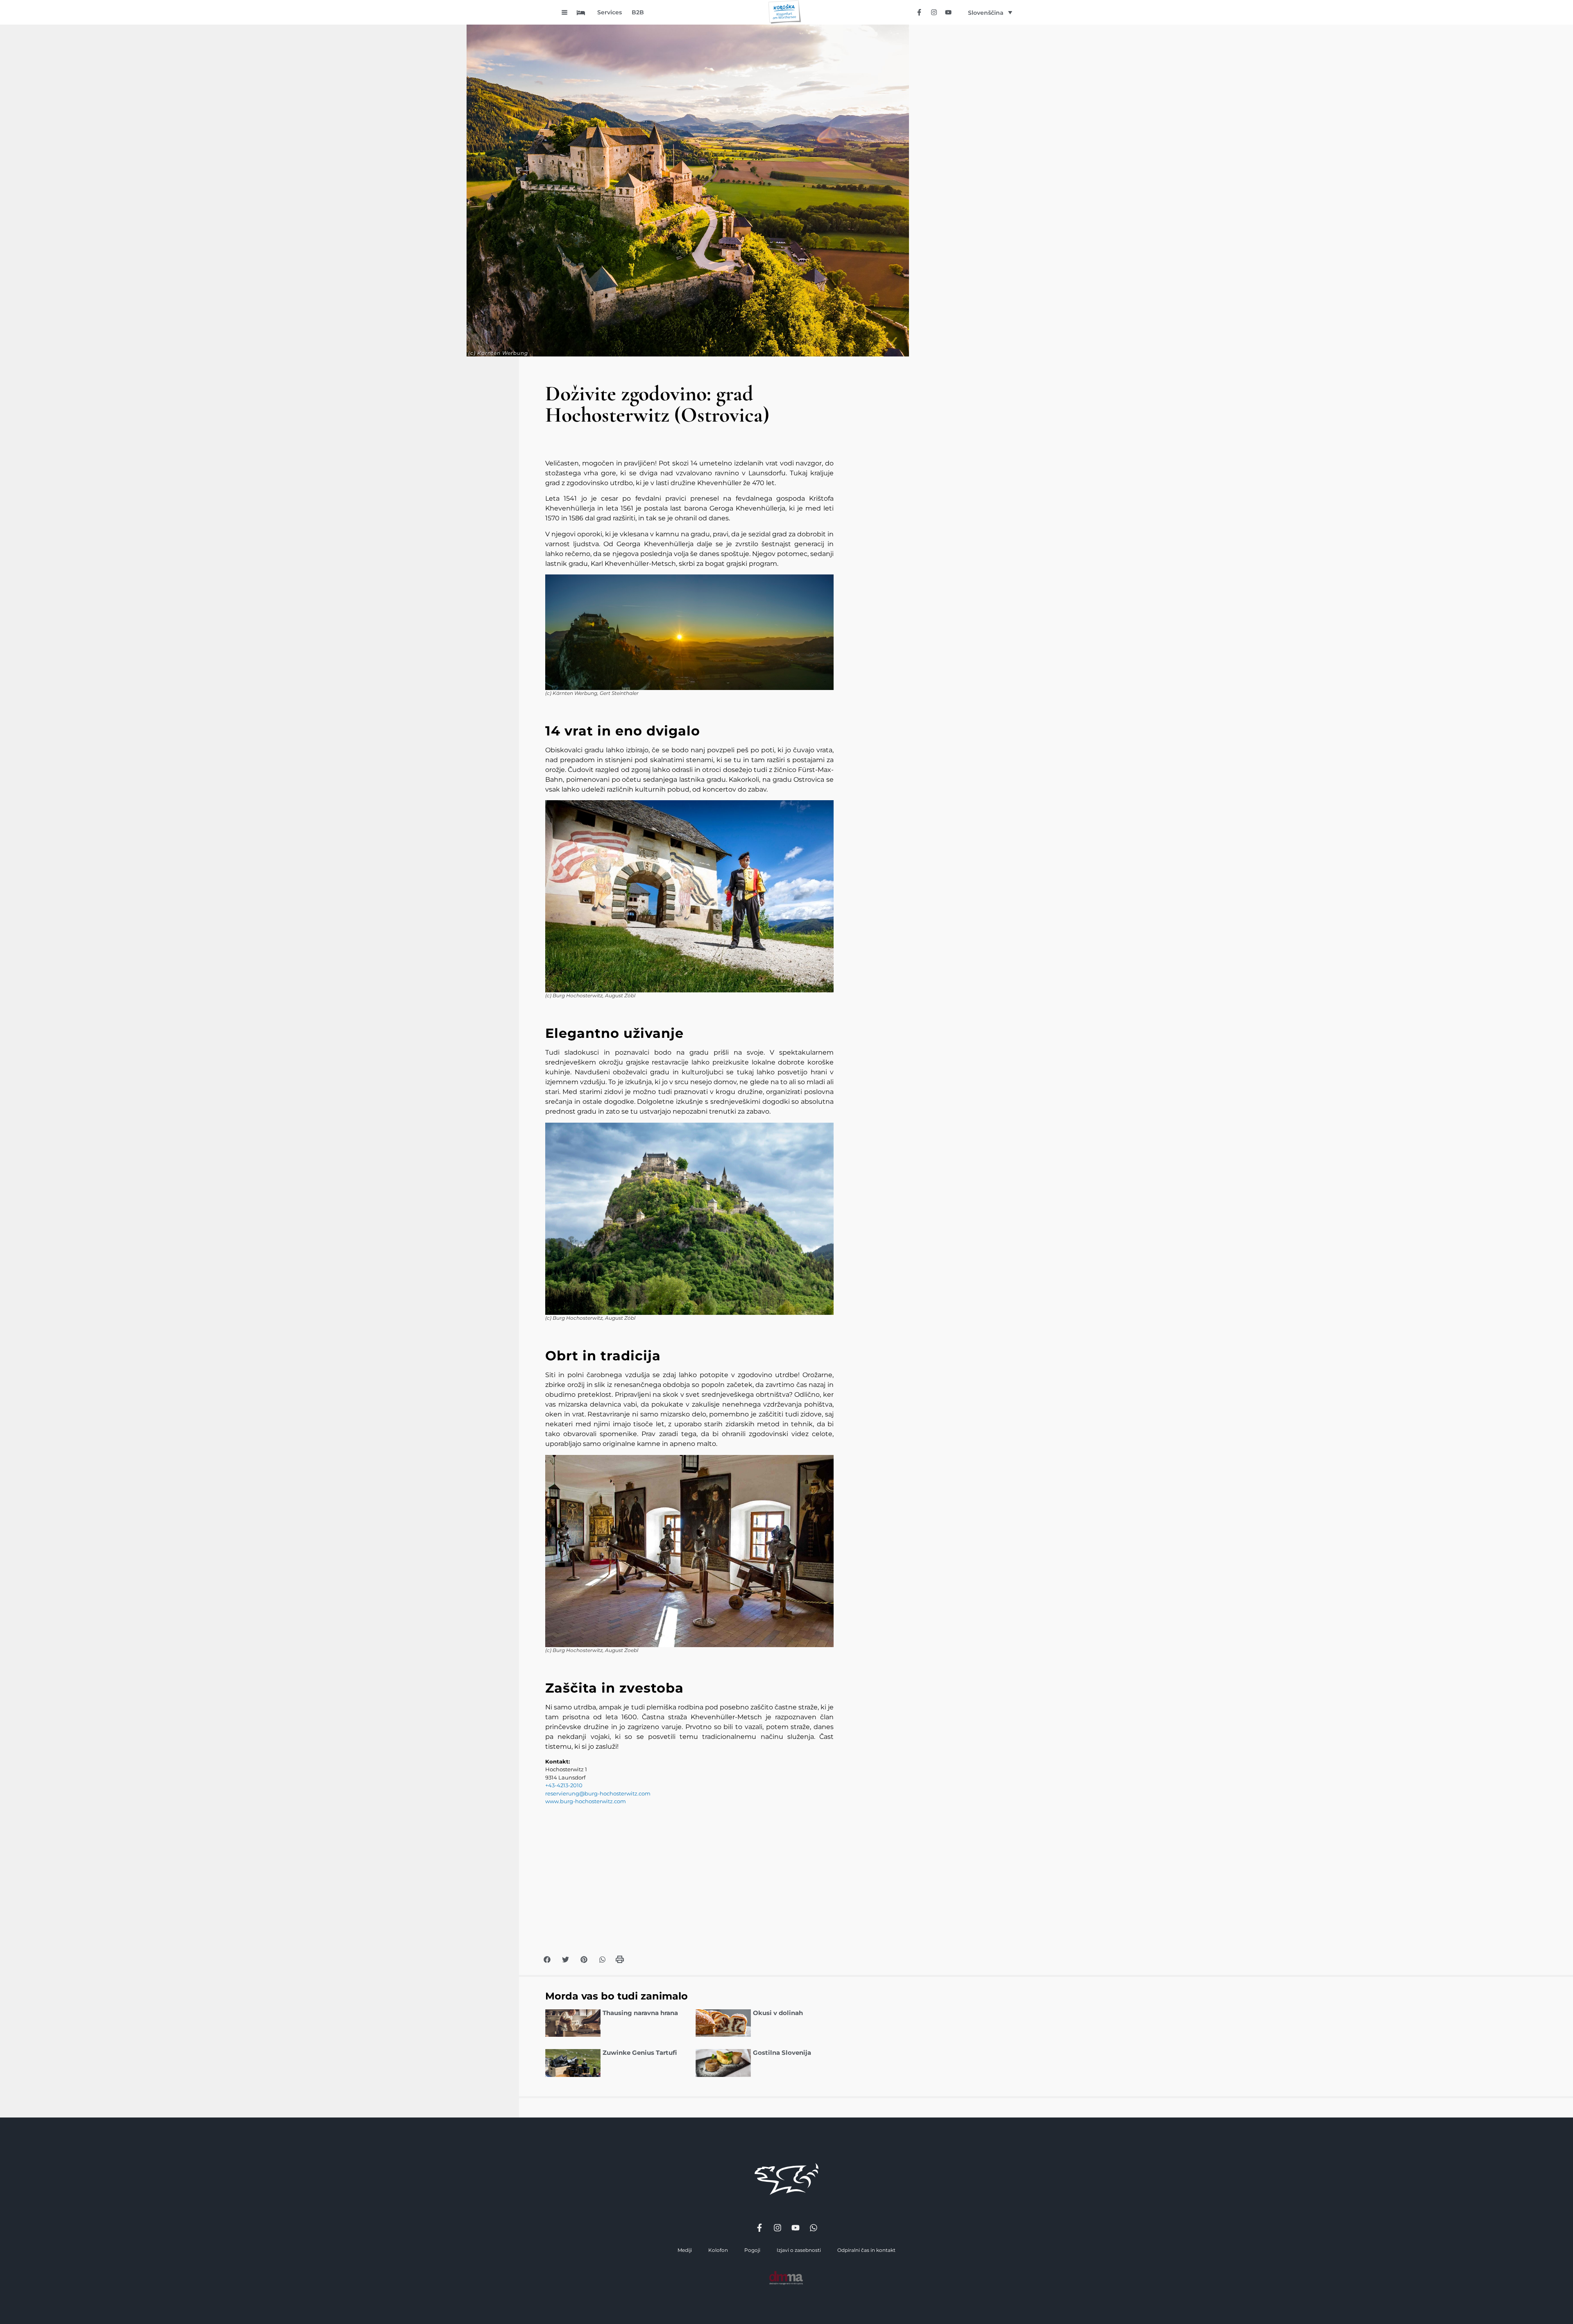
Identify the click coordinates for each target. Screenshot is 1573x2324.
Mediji (685, 2250)
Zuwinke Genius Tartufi (640, 2053)
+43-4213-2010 (564, 1785)
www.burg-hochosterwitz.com (586, 1801)
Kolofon (718, 2250)
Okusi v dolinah (778, 2013)
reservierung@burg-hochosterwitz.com (598, 1793)
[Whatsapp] (814, 2228)
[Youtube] (948, 12)
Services (610, 12)
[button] (547, 1960)
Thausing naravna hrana (640, 2013)
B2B (638, 12)
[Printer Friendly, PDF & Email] (620, 1962)
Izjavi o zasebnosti (799, 2250)
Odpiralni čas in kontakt (866, 2250)
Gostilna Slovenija (782, 2053)
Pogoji (752, 2250)
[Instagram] (934, 12)
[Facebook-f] (919, 12)
